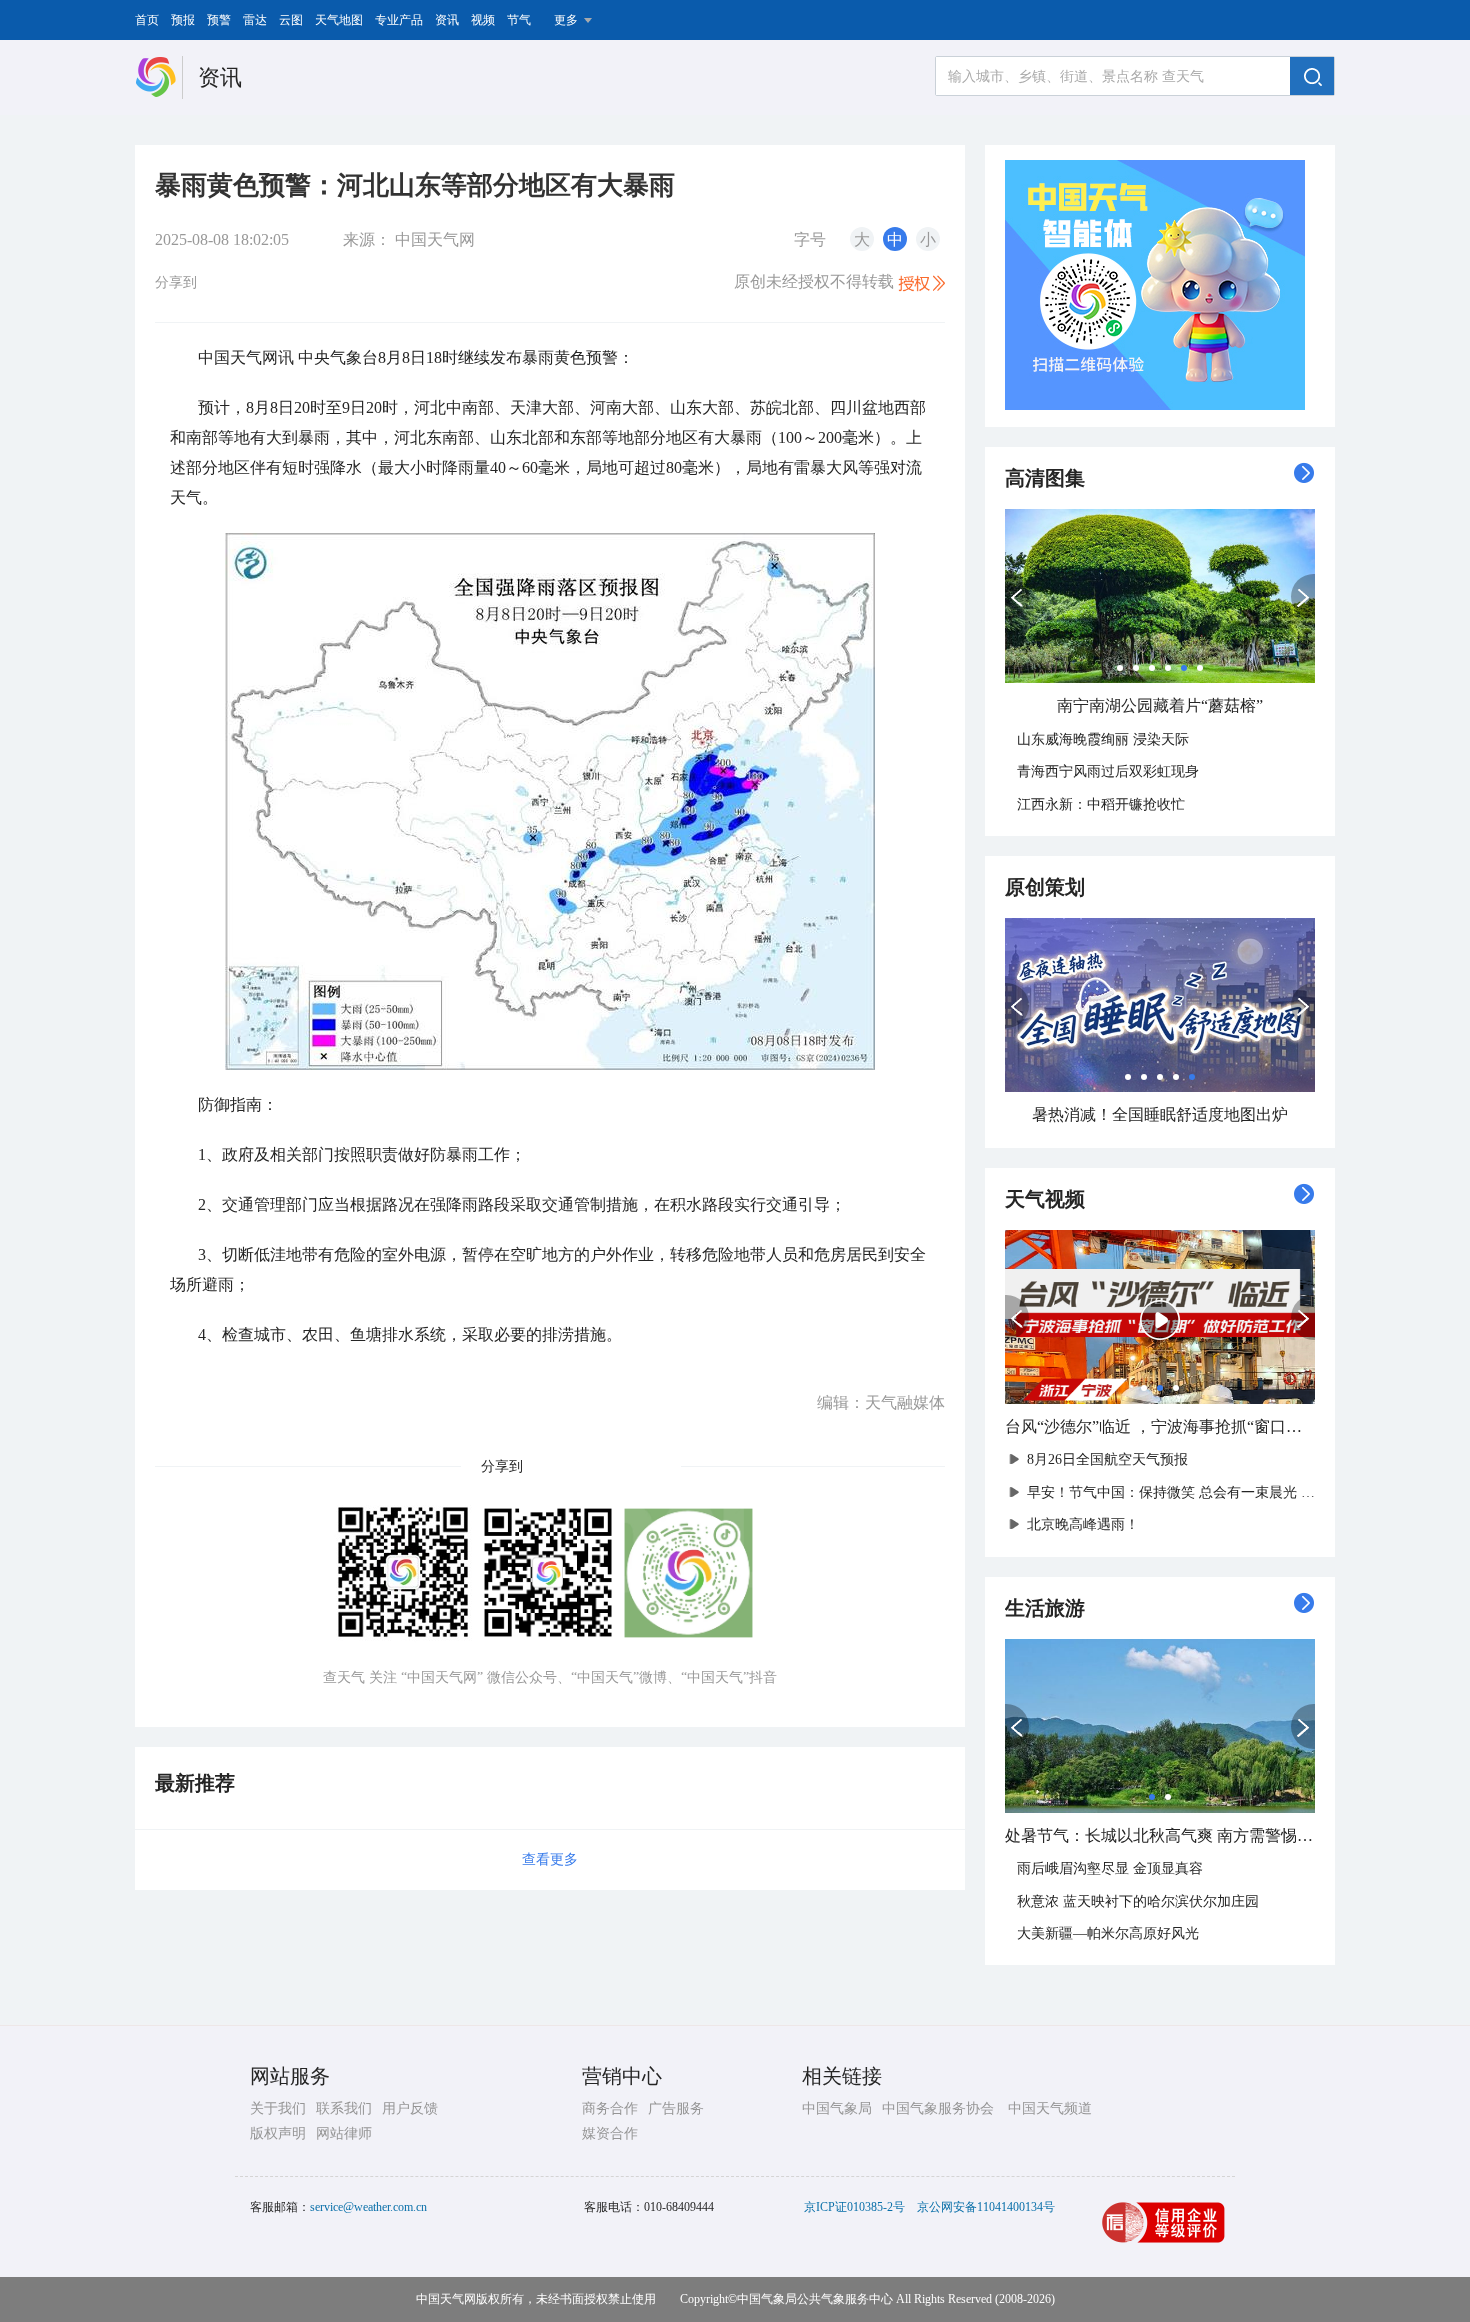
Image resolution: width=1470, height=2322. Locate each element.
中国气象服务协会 (938, 2108)
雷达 (255, 20)
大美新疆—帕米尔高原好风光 (1108, 1933)
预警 (219, 20)
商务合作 (610, 2108)
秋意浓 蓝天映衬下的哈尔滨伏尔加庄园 (1138, 1901)
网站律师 (344, 2133)
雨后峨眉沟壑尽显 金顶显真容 (1110, 1868)
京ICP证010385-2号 (854, 2207)
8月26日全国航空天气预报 (1107, 1459)
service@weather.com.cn (368, 2207)
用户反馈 (410, 2108)
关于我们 (278, 2108)
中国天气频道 (1050, 2108)
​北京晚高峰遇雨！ (1083, 1524)
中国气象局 (837, 2108)
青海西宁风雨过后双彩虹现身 (1108, 771)
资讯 (447, 20)
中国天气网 (435, 239)
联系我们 (344, 2108)
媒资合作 (610, 2133)
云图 (291, 20)
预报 (183, 20)
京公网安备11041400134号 (986, 2207)
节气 (519, 20)
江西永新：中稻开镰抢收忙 (1101, 804)
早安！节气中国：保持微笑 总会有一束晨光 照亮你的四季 (1206, 1492)
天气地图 (339, 20)
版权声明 (278, 2133)
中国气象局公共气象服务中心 (815, 2299)
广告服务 (676, 2108)
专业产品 (399, 20)
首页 (147, 20)
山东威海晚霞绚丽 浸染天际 (1103, 739)
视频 (483, 20)
